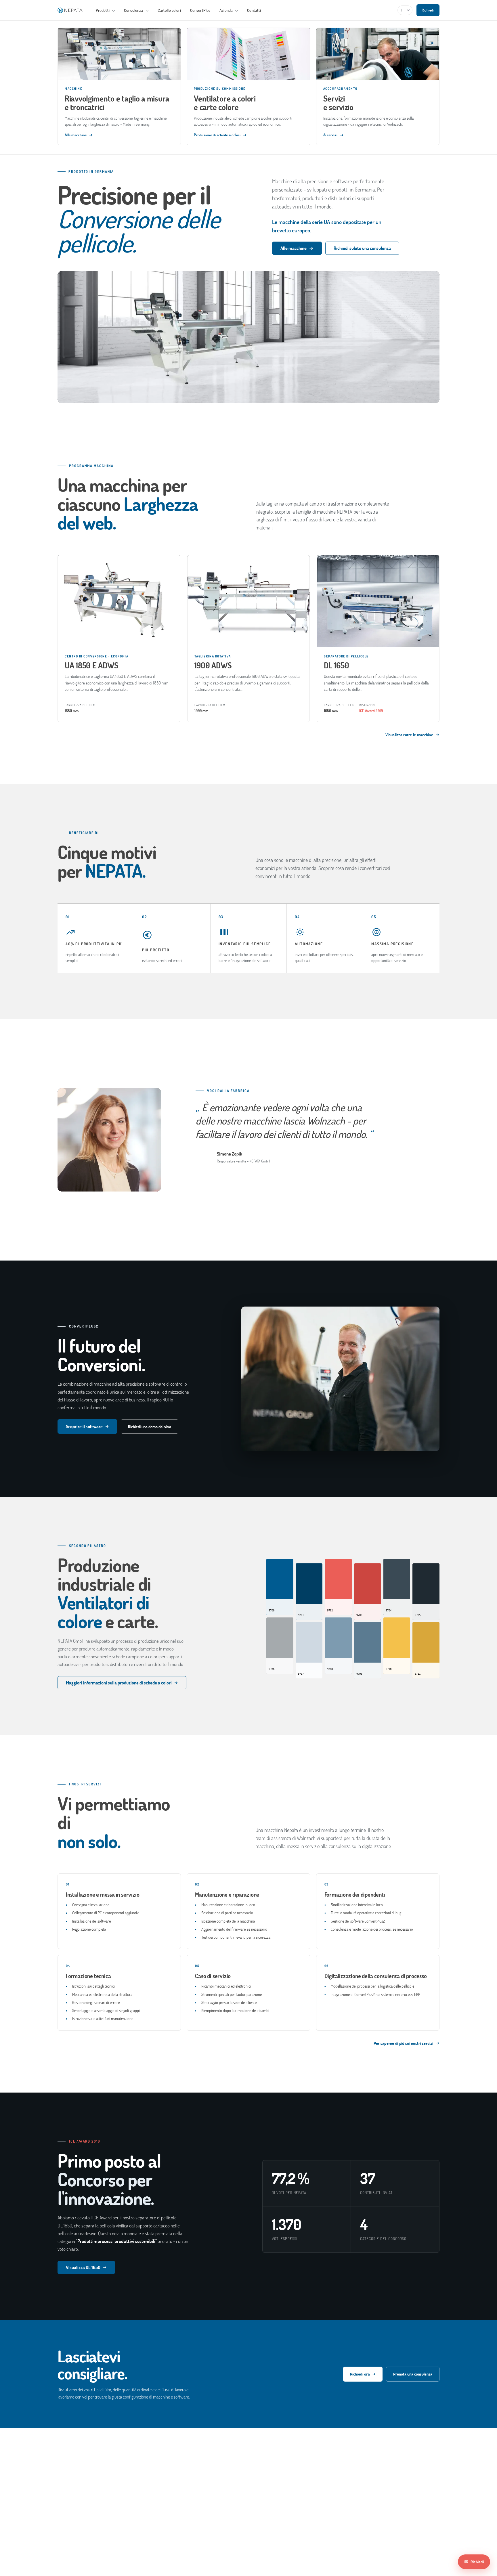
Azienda (226, 10)
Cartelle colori (169, 10)
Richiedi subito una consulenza (362, 248)
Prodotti (103, 10)
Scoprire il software (84, 1426)
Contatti (254, 10)
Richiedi (428, 10)
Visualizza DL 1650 (83, 2267)
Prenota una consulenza (413, 2374)
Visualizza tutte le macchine (409, 735)
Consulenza (134, 10)
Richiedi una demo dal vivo (150, 1427)
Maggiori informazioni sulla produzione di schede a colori (119, 1683)
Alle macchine (294, 248)
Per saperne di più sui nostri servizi (403, 2043)
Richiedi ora (360, 2374)
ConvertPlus (200, 10)
